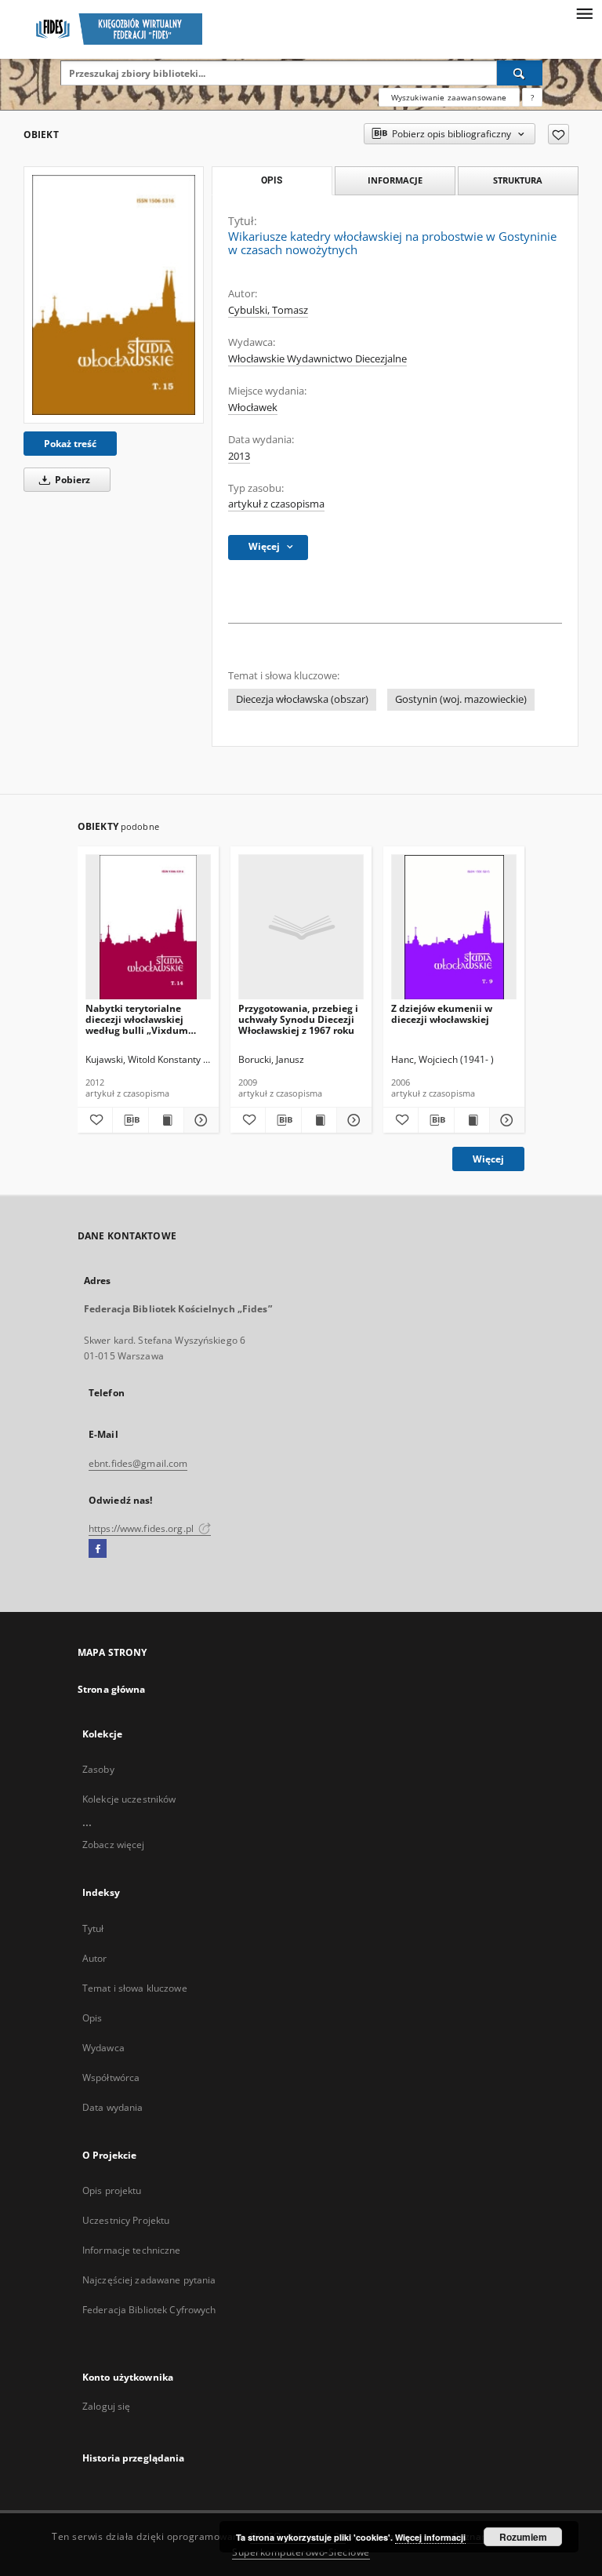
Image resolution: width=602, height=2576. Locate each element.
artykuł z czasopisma (276, 504)
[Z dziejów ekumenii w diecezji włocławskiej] (454, 928)
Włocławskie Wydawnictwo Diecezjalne (317, 359)
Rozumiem (523, 2537)
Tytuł (93, 1928)
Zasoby (98, 1769)
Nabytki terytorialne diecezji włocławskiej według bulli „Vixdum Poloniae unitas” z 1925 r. (144, 1019)
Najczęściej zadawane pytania (149, 2280)
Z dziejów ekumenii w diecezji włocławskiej (442, 1014)
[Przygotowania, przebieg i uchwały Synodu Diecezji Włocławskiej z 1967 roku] (301, 928)
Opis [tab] (272, 180)
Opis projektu (112, 2190)
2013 (239, 456)
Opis (92, 2018)
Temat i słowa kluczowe (135, 1988)
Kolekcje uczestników (129, 1799)
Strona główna (112, 1689)
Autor (95, 1958)
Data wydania (112, 2107)
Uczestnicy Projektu (126, 2220)
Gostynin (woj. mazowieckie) (461, 699)
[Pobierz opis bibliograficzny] (130, 1120)
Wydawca (103, 2048)
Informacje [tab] (395, 180)
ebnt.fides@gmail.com (138, 1463)
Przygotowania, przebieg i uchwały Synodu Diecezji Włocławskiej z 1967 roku (298, 1019)
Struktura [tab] (518, 180)
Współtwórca (111, 2078)
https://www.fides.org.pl (142, 1528)
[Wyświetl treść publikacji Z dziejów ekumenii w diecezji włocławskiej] (472, 1120)
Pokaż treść (70, 444)
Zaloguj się (107, 2406)
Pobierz (71, 480)
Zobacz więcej (114, 1845)
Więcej (488, 1159)
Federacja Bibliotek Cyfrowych (149, 2310)
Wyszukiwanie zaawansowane (449, 97)
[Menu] (584, 13)
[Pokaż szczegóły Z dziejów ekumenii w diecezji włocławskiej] (505, 1120)
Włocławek (253, 408)
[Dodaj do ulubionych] (558, 134)
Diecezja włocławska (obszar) (302, 699)
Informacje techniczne (132, 2250)
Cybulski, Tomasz (268, 310)
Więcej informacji (430, 2537)
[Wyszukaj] (520, 73)
